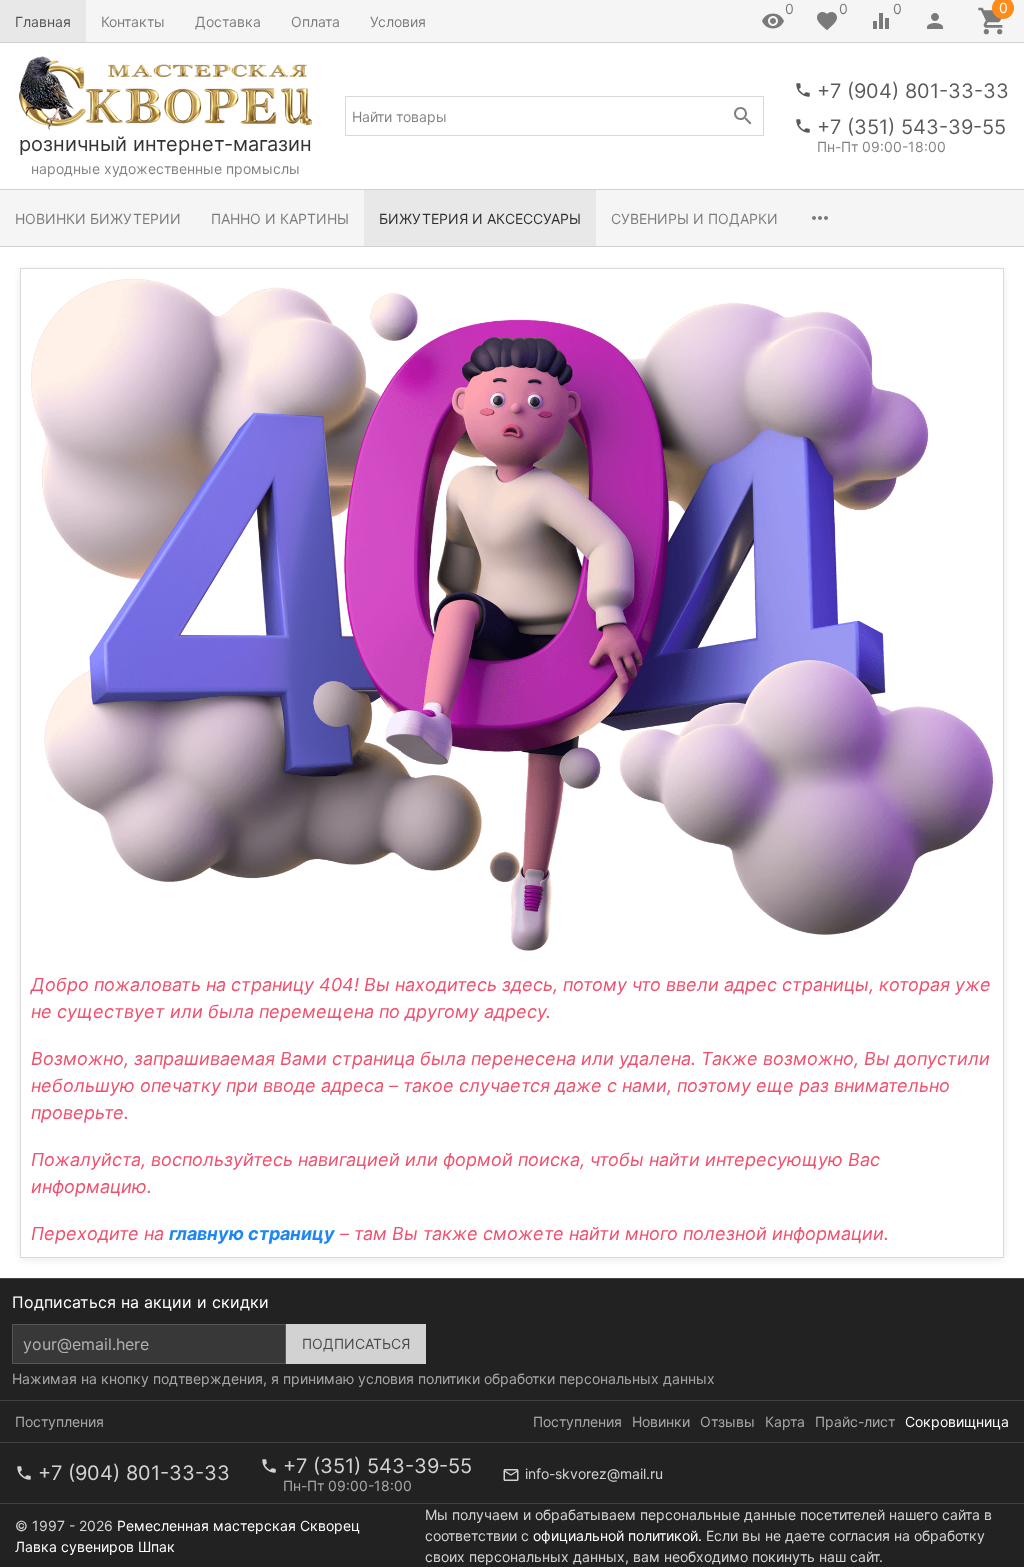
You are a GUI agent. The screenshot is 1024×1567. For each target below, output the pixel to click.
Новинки (661, 1421)
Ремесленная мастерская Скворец (238, 1525)
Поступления (59, 1421)
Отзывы (727, 1421)
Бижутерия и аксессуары (480, 218)
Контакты (133, 21)
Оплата (315, 21)
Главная (43, 21)
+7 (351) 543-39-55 (911, 127)
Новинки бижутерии (98, 218)
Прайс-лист (855, 1421)
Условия (398, 21)
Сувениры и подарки (694, 218)
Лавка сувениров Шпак (95, 1546)
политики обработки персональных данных (566, 1378)
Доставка (228, 21)
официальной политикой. (617, 1535)
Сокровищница (957, 1421)
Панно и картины (280, 218)
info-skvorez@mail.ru (594, 1473)
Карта (785, 1421)
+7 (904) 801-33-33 (913, 91)
